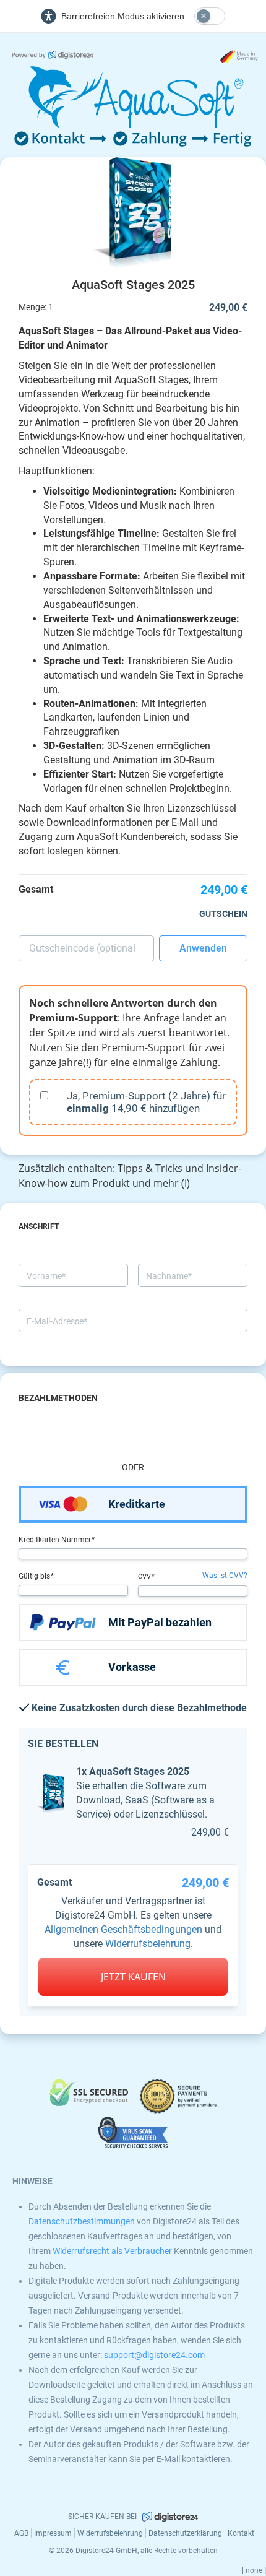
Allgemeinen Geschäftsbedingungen (123, 1929)
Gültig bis (35, 1576)
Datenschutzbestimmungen (82, 2221)
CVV (145, 1576)
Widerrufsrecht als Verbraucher (112, 2251)
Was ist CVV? (225, 1576)
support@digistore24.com (154, 2355)
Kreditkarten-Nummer (56, 1540)
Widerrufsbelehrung (148, 1944)
